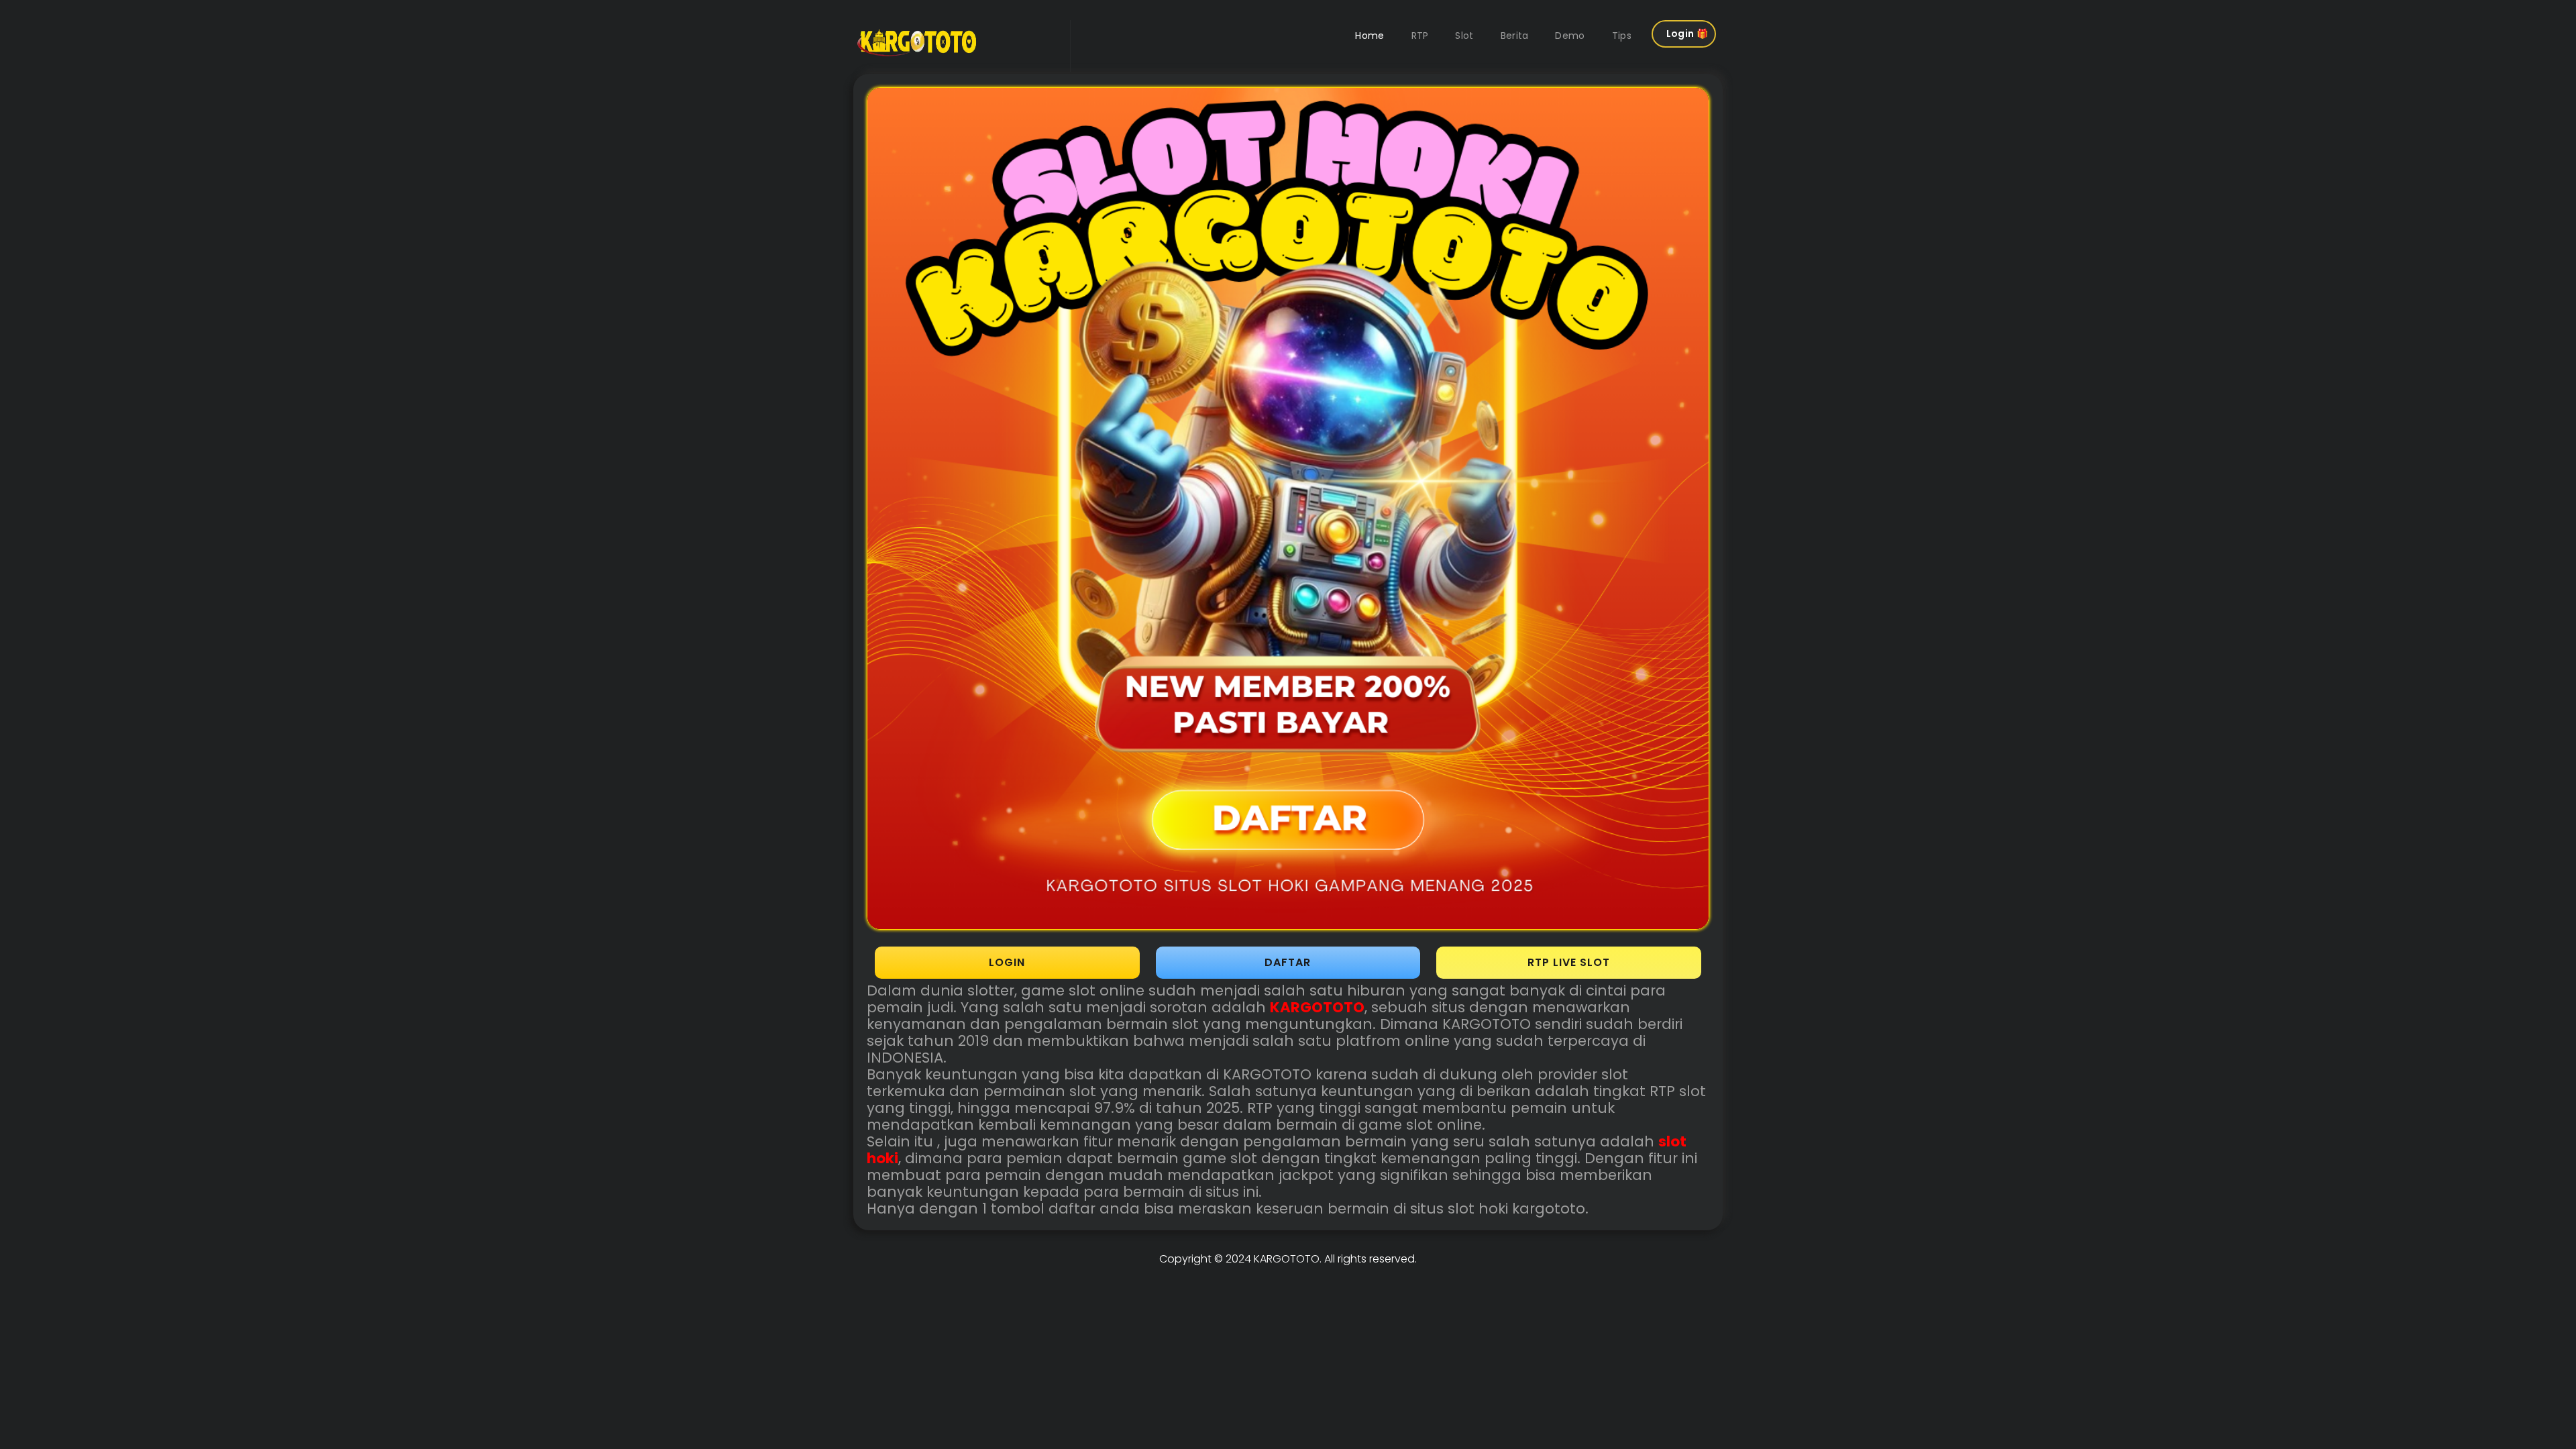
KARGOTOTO (1287, 1259)
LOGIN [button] (1007, 962)
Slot (1464, 36)
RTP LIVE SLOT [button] (1569, 962)
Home (1370, 36)
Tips (1622, 36)
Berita (1515, 36)
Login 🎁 (1687, 34)
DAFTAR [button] (1288, 962)
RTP (1420, 36)
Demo (1570, 36)
